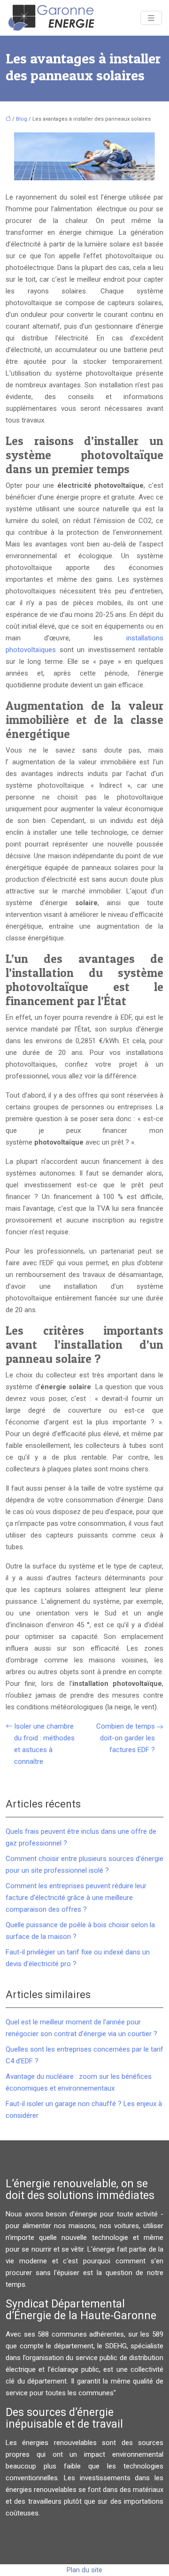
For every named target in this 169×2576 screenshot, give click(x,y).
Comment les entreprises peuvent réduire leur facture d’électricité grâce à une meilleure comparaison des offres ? (76, 1898)
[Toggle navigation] (151, 18)
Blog (22, 119)
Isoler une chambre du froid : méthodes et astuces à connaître (44, 1744)
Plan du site (84, 2570)
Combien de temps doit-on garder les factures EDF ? (126, 1738)
